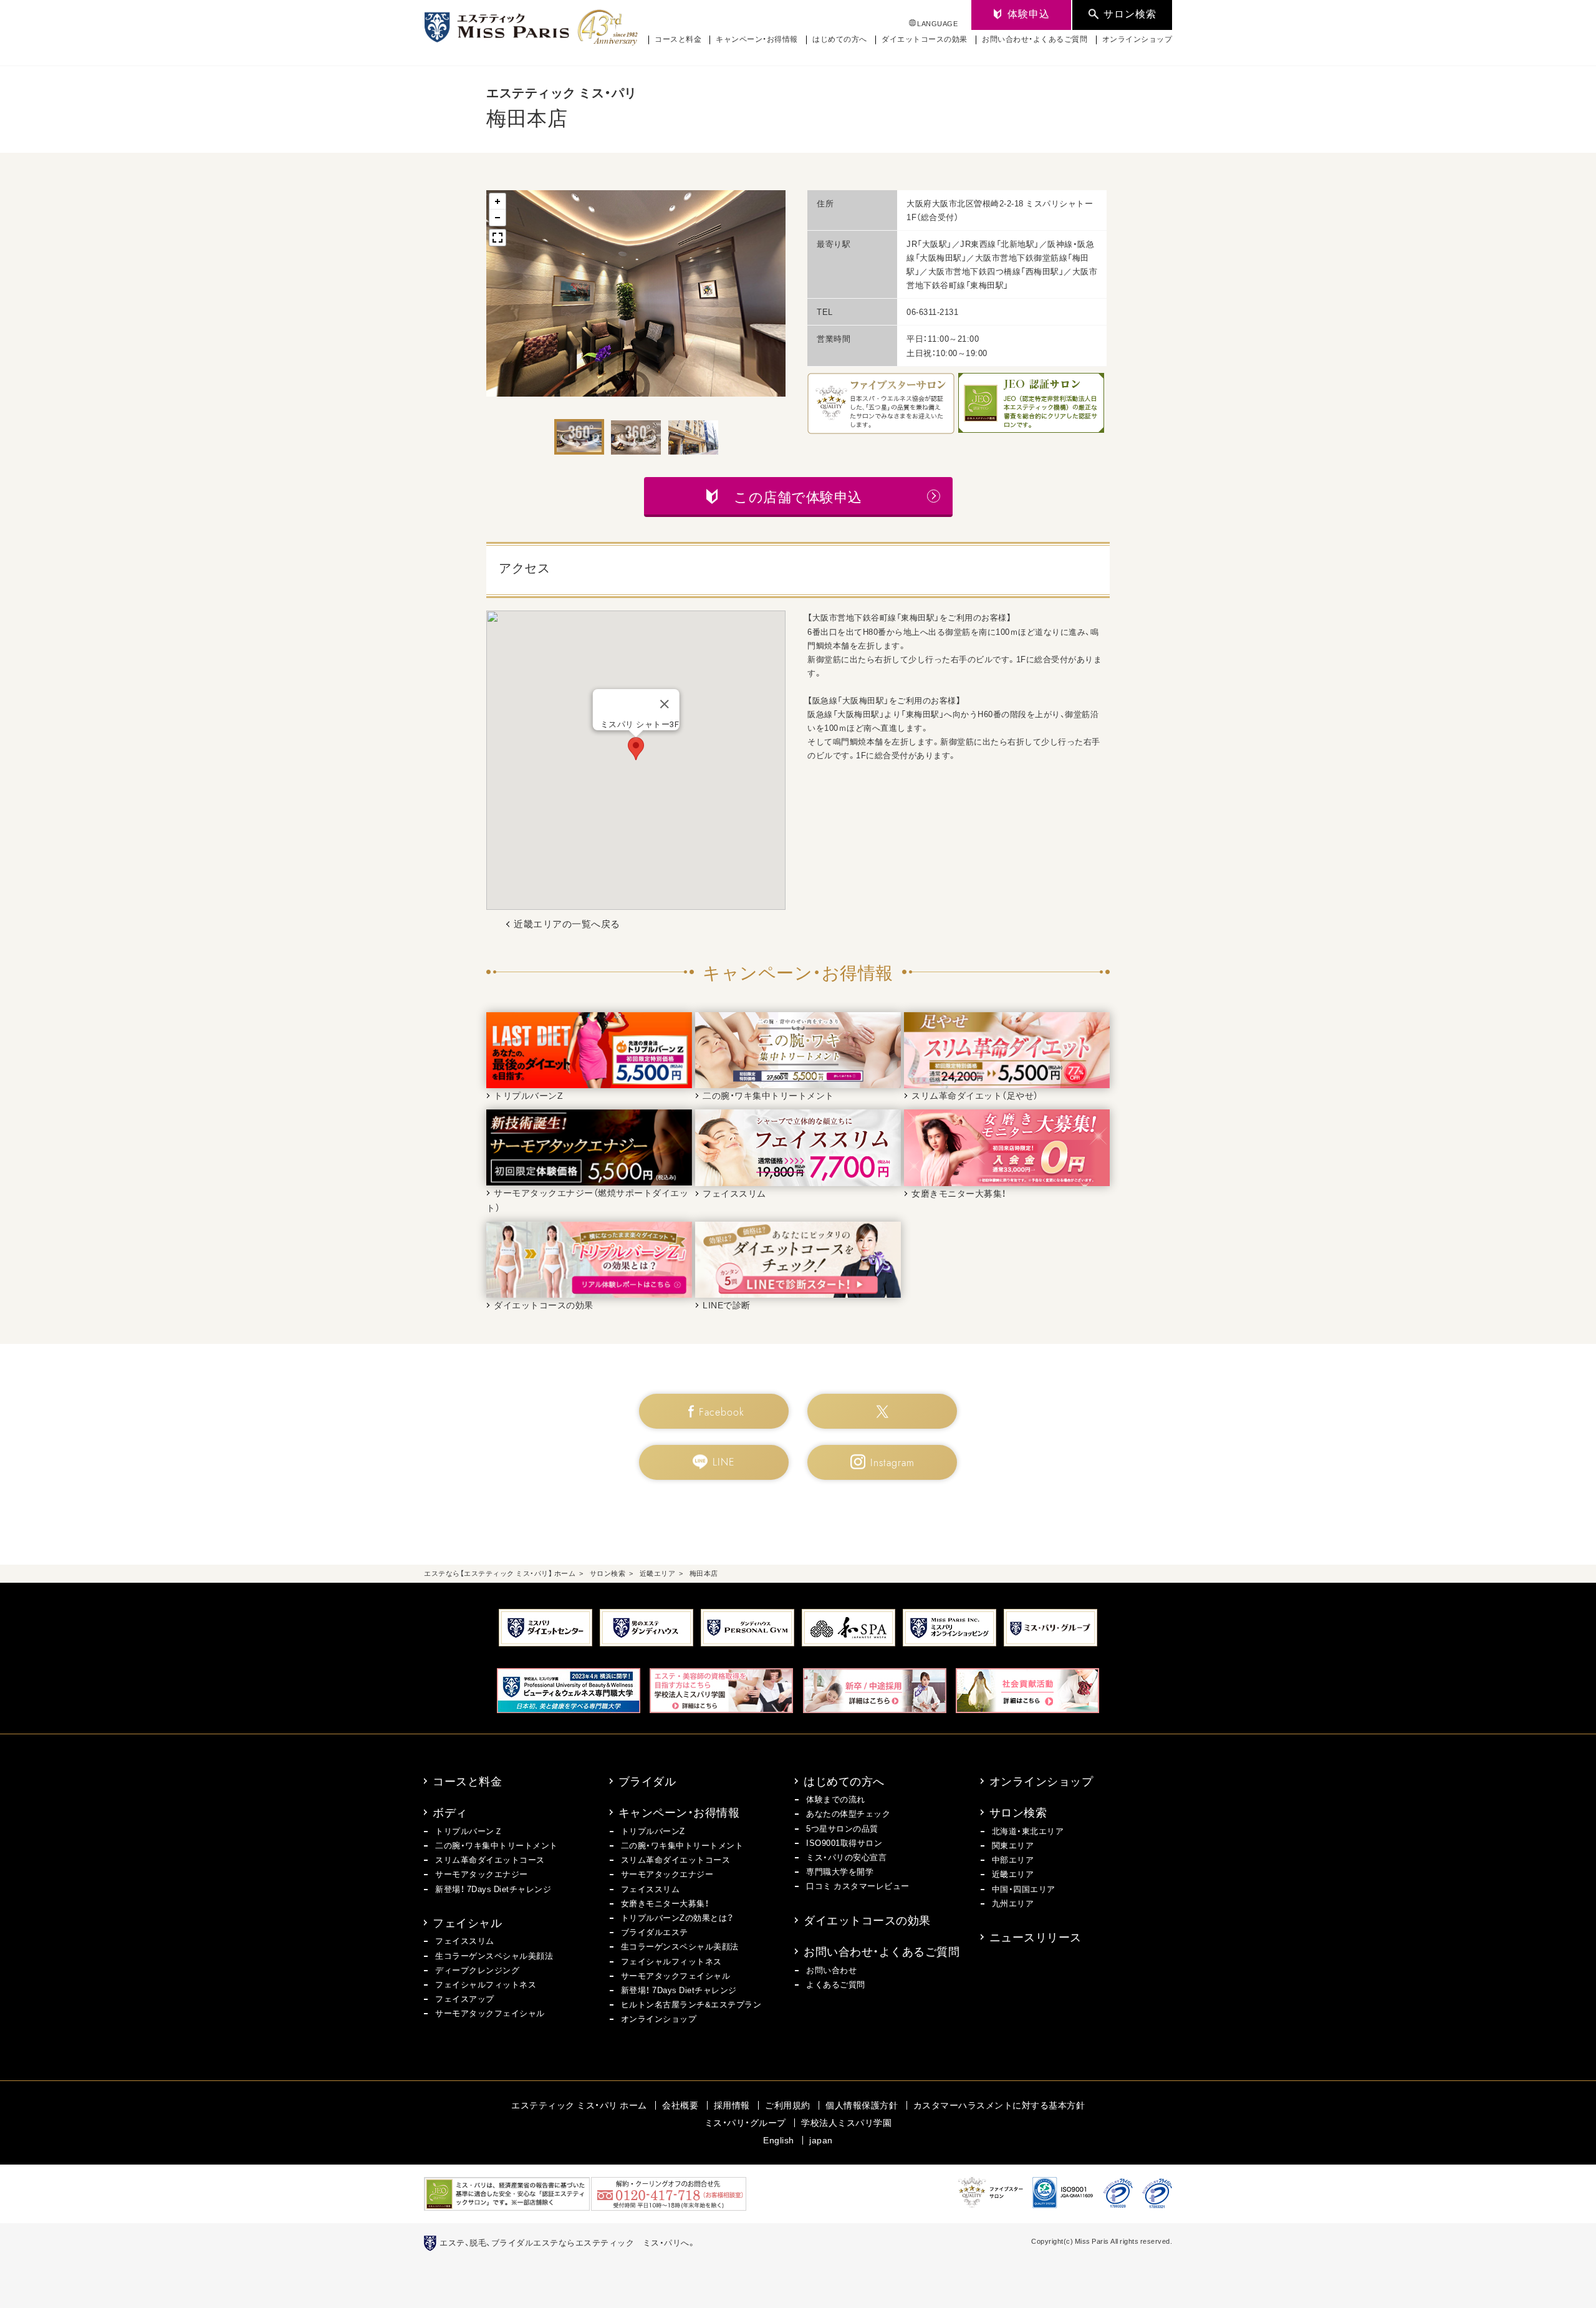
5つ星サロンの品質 (842, 1828)
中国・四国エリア (1024, 1889)
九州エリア (1013, 1903)
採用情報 (732, 2105)
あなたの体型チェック (848, 1813)
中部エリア (1013, 1859)
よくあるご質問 (836, 1984)
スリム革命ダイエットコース (490, 1859)
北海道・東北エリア (1028, 1831)
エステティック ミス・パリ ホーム (579, 2105)
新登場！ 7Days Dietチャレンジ (493, 1889)
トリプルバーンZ (653, 1831)
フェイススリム (465, 1940)
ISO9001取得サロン (844, 1842)
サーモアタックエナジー (482, 1874)
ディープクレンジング (477, 1970)
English (779, 2140)
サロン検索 (1018, 1812)
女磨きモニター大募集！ (665, 1903)
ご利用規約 (788, 2105)
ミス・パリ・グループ (745, 2122)
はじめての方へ (840, 39)
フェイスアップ (465, 1998)
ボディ (450, 1812)
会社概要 (680, 2105)
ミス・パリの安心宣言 (846, 1857)
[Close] (664, 704)
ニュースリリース (1036, 1937)
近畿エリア (1013, 1874)
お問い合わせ (831, 1970)
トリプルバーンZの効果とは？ (677, 1917)
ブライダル (647, 1781)
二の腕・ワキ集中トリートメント (497, 1845)
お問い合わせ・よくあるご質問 (1035, 39)
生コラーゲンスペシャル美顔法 (494, 1955)
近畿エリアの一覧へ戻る (567, 924)
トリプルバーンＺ (469, 1831)
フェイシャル (467, 1922)
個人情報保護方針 (862, 2105)
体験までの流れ (836, 1799)
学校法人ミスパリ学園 (846, 2122)
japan (821, 2140)
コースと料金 (678, 39)
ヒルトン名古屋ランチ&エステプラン (691, 2004)
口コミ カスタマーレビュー (858, 1886)
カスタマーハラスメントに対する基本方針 (999, 2105)
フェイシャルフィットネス (486, 1984)
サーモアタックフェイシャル (490, 2013)
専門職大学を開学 (840, 1871)
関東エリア (1013, 1845)
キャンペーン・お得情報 (757, 39)
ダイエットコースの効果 (925, 39)
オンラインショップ (1137, 39)
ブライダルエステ (655, 1932)
